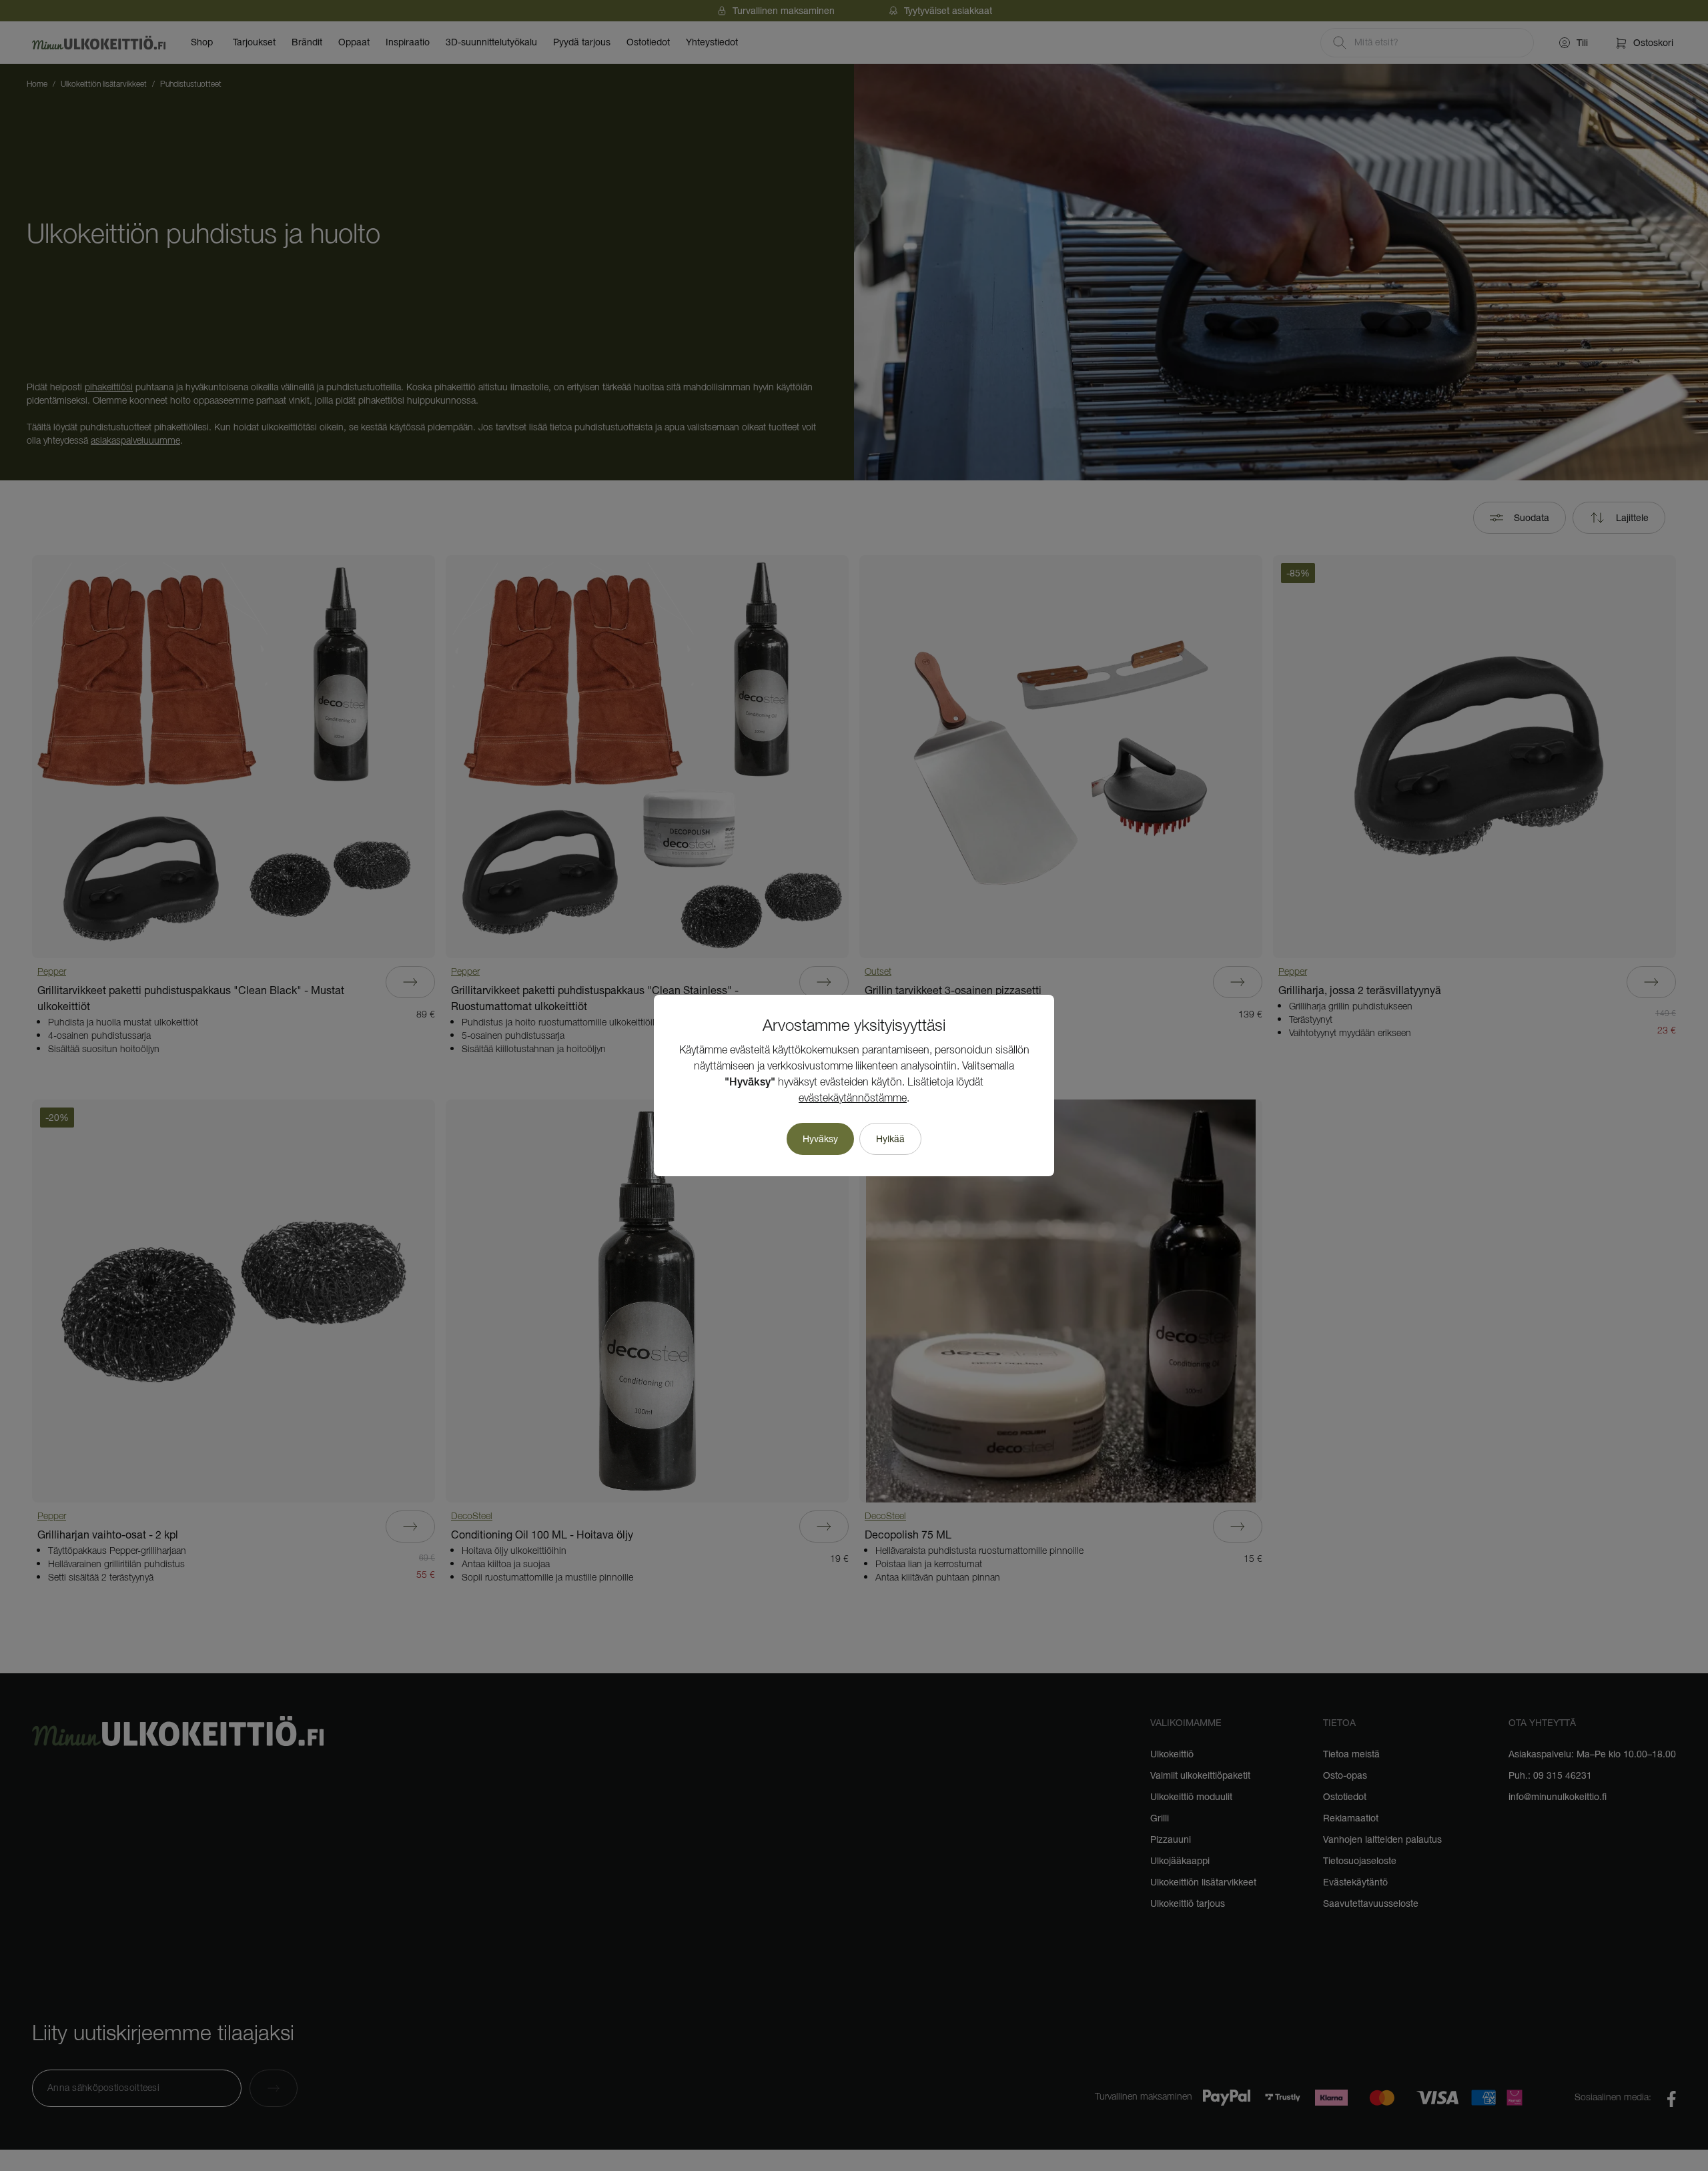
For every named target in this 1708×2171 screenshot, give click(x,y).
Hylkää (890, 1139)
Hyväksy (820, 1139)
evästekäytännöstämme (853, 1099)
